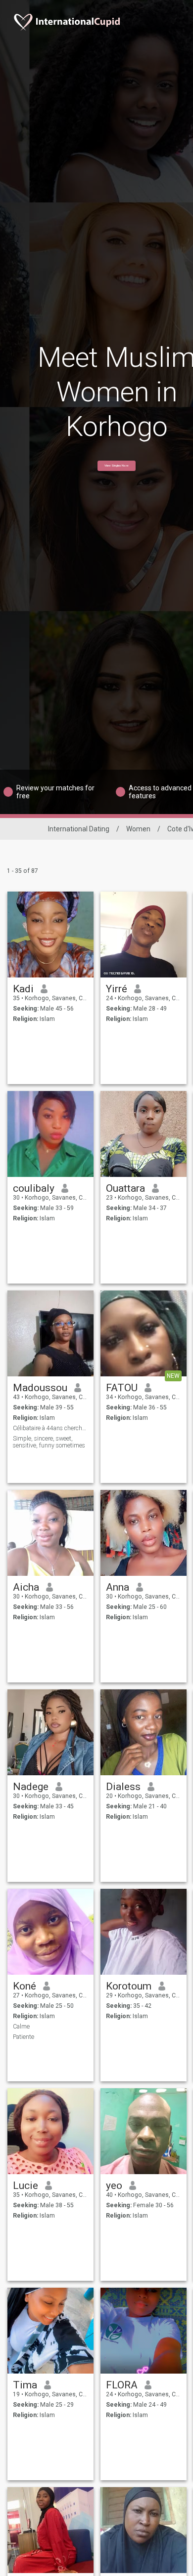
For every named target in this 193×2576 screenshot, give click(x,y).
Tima (25, 2385)
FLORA (122, 2385)
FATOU (122, 1388)
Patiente (24, 2037)
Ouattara (125, 1188)
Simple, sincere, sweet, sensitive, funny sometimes (49, 1442)
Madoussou (40, 1388)
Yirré (117, 989)
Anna (118, 1587)
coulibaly (34, 1188)
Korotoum (129, 1986)
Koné (24, 1986)
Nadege (31, 1787)
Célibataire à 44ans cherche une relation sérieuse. (51, 1428)
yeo (114, 2186)
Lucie (25, 2186)
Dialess (123, 1787)
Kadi (23, 989)
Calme (21, 2027)
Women (138, 829)
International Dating (79, 829)
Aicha (26, 1587)
